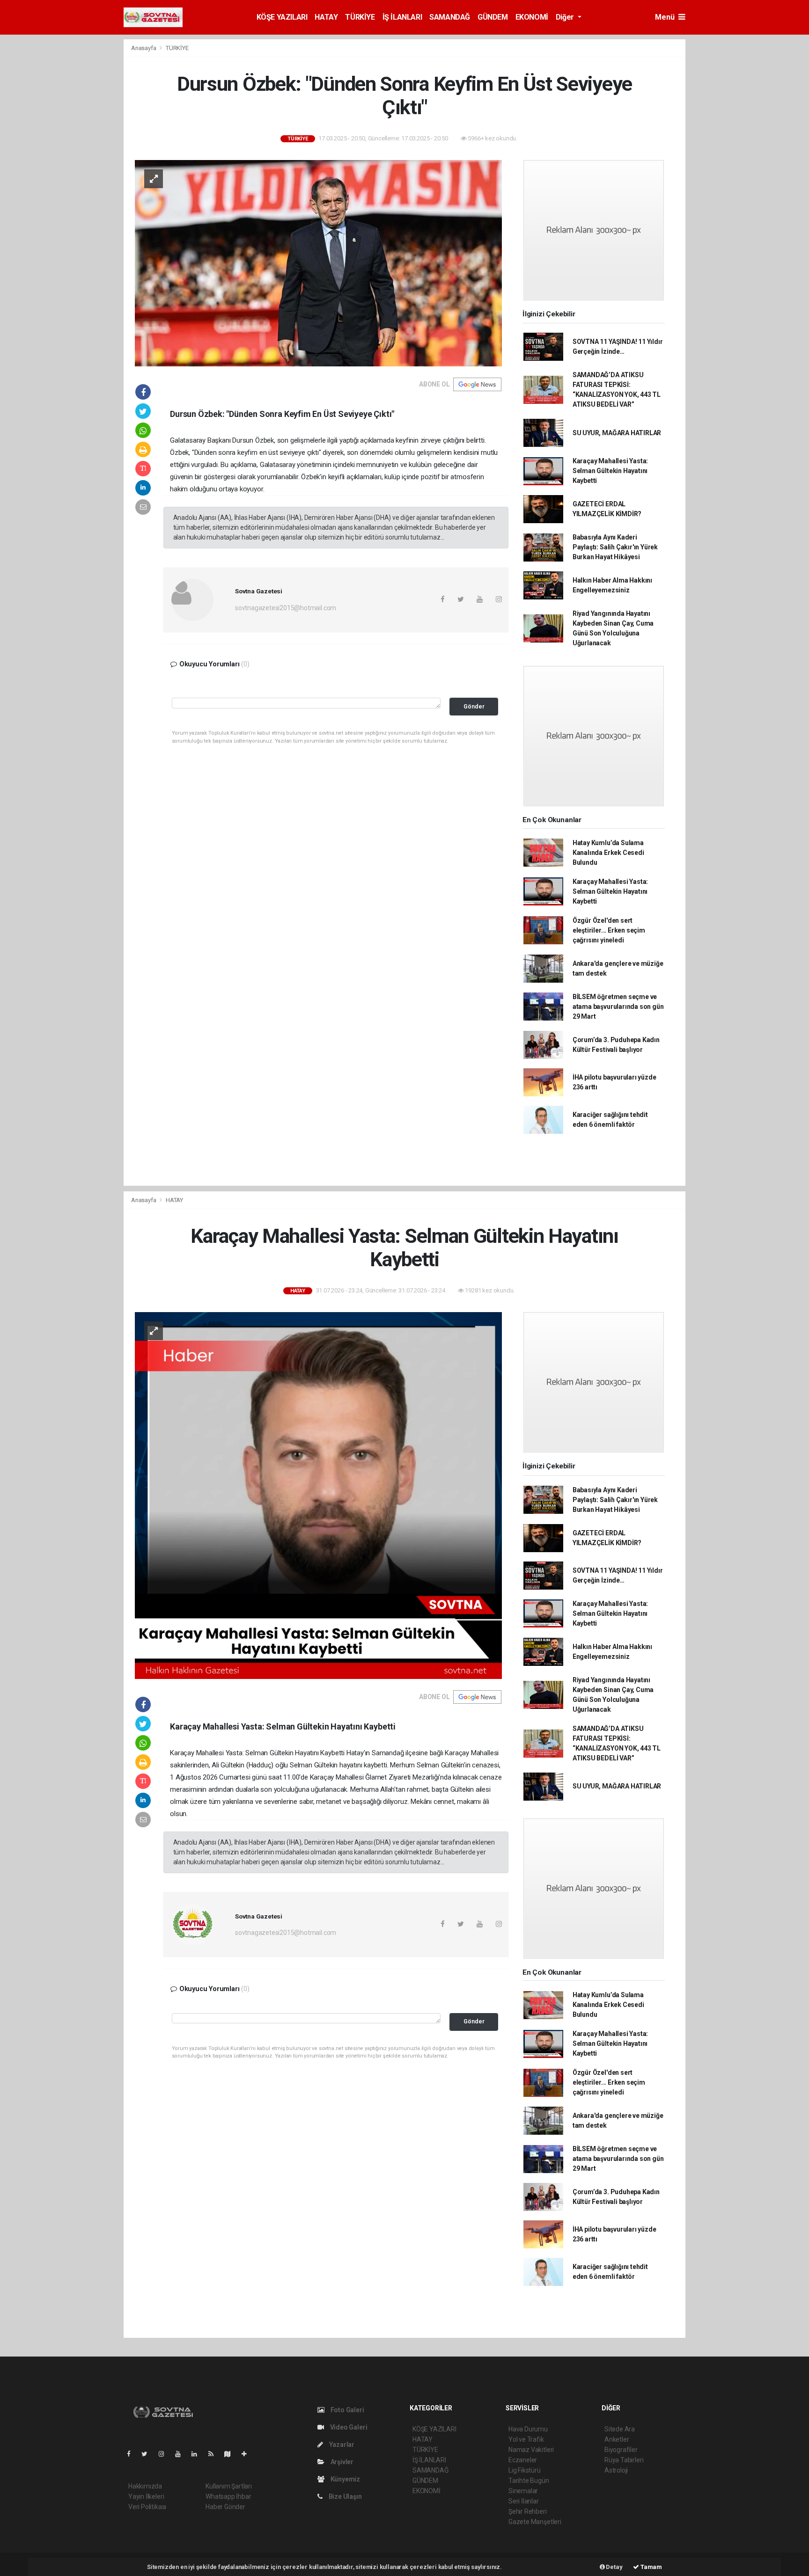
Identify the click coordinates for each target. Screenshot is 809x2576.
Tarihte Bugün (529, 2481)
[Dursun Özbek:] (318, 263)
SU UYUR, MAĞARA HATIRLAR (617, 433)
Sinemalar (523, 2491)
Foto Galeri (347, 2410)
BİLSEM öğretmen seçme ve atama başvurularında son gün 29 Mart (618, 1007)
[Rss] (215, 2454)
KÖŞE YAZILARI (282, 17)
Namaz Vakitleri (531, 2450)
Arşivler (341, 2462)
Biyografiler (621, 2450)
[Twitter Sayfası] (148, 2454)
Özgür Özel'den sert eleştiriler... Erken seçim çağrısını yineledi (609, 930)
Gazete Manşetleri (535, 2522)
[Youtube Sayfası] (182, 2454)
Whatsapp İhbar (228, 2496)
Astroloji (616, 2470)
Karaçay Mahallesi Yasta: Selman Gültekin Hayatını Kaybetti (610, 471)
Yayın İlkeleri (146, 2496)
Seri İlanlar (524, 2501)
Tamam (651, 2567)
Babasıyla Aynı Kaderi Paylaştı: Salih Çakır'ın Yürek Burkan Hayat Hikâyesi (615, 547)
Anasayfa (144, 48)
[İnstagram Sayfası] (165, 2454)
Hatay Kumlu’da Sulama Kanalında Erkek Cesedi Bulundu (608, 853)
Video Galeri (348, 2427)
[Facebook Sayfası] (132, 2454)
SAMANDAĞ (450, 17)
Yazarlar (341, 2445)
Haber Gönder (225, 2507)
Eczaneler (523, 2460)
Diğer (566, 17)
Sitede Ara (620, 2429)
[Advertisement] (728, 179)
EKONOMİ (532, 17)
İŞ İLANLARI (402, 17)
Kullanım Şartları (229, 2486)
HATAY (326, 17)
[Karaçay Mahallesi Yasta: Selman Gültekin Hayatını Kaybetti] (318, 1495)
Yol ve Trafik (526, 2439)
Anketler (617, 2439)
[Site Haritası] (231, 2454)
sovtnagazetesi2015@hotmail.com (286, 608)
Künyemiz (345, 2479)
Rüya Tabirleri (624, 2460)
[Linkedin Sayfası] (198, 2454)
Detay (614, 2567)
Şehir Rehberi (528, 2511)
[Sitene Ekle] (248, 2454)
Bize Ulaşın (345, 2496)
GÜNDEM (493, 17)
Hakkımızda (145, 2486)
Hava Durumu (528, 2429)
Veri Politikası (147, 2507)
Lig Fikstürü (525, 2470)
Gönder (474, 706)
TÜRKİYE (360, 17)
